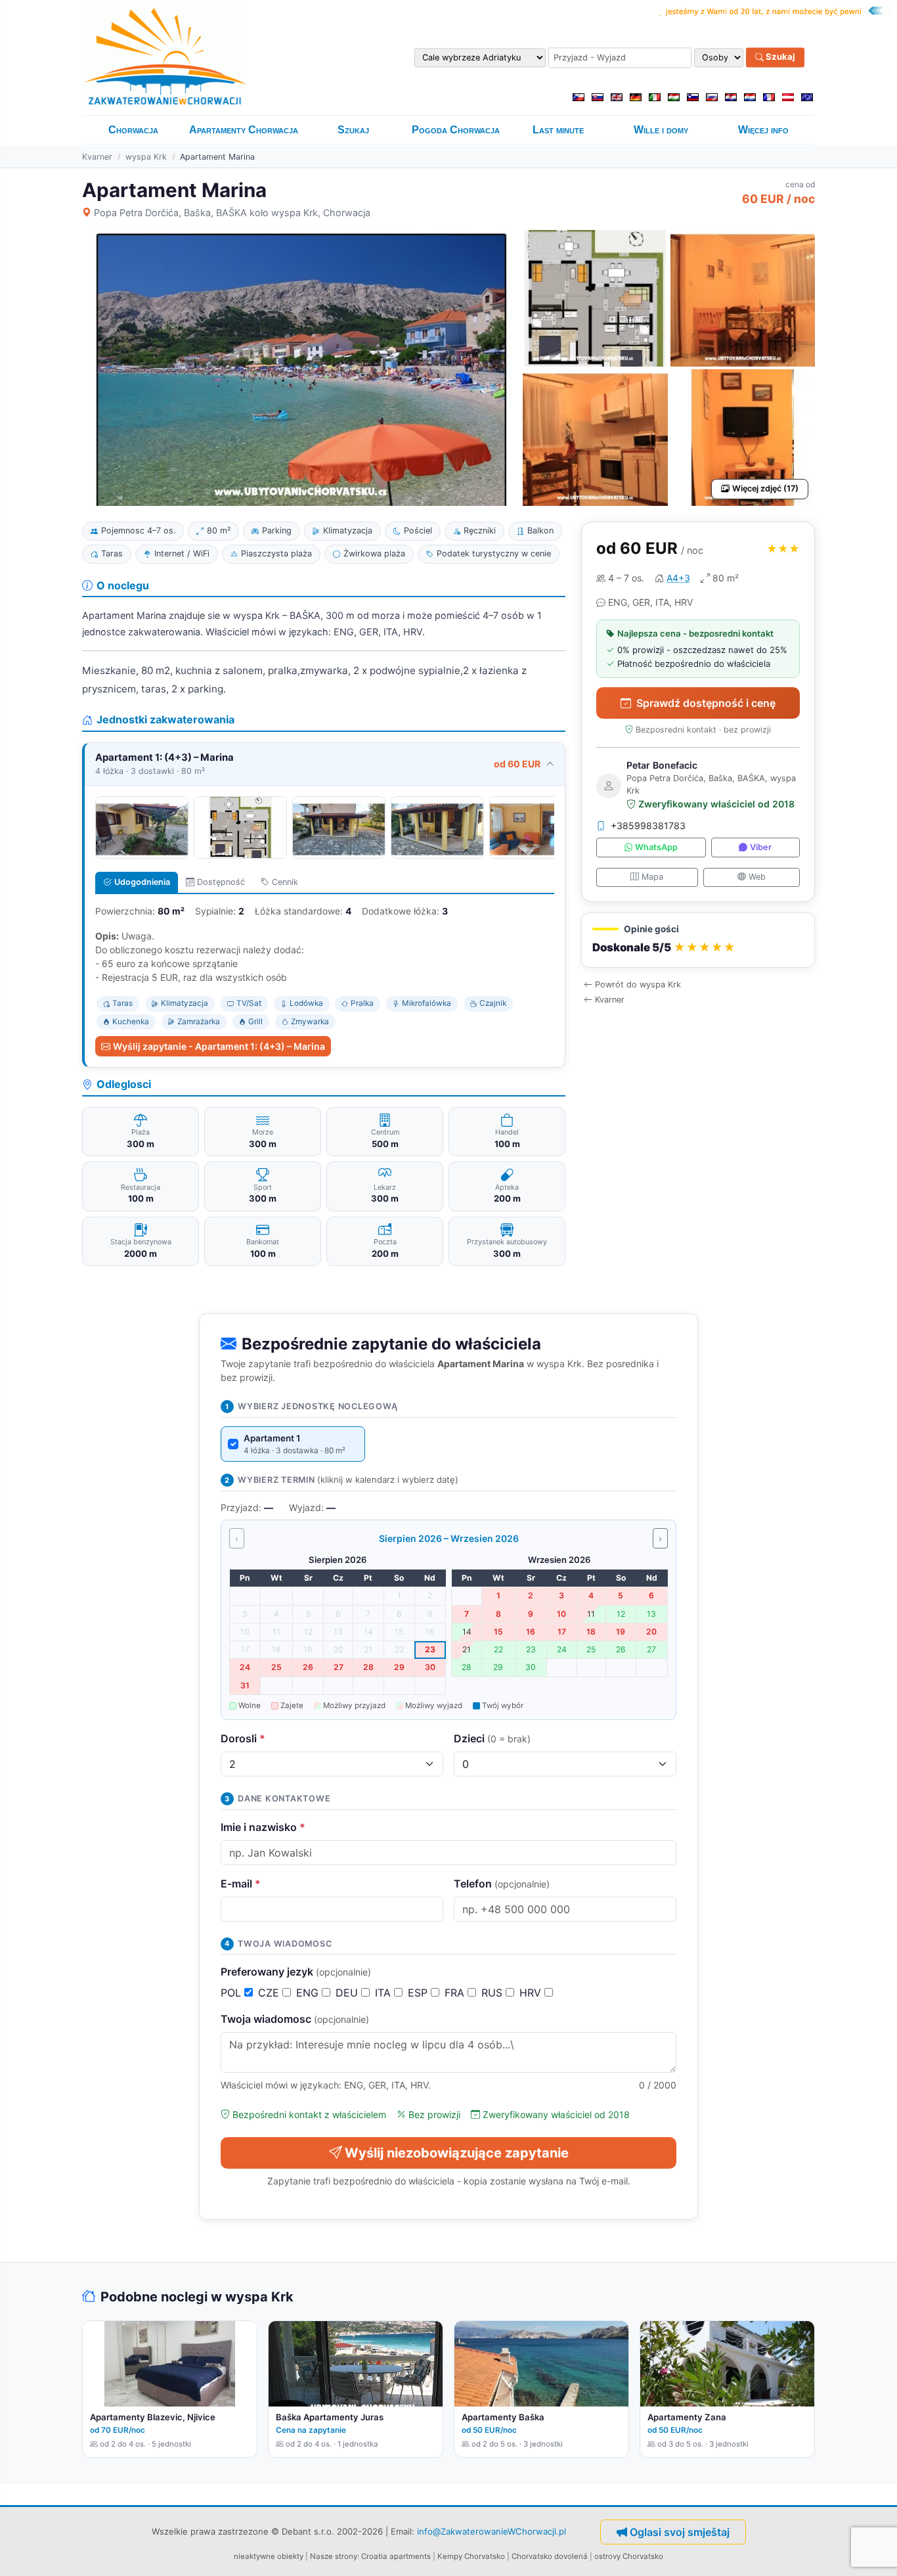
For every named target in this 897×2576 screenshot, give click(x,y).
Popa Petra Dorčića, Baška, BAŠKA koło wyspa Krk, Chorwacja (232, 213)
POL (232, 1993)
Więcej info (763, 130)
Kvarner (97, 157)
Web (757, 877)
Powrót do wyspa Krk (638, 985)
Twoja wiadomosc (295, 2019)
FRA (456, 1993)
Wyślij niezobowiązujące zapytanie (457, 2153)
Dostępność (221, 882)
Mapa (652, 877)
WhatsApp (656, 848)
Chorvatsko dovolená (550, 2556)
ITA (384, 1993)
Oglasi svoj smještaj (680, 2532)
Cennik (285, 882)
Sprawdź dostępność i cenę (706, 703)
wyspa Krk (146, 157)
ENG (309, 1993)
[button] (698, 940)
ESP (419, 1993)
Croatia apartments (396, 2556)
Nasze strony (334, 2556)
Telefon (502, 1884)
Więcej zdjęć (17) (765, 488)
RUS (493, 1993)
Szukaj (779, 57)
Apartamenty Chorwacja (244, 130)
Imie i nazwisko (263, 1827)
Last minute (558, 130)
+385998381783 (648, 826)
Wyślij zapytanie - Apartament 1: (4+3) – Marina (219, 1046)
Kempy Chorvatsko (471, 2556)
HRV (532, 1993)
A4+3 (678, 578)
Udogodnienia (142, 882)
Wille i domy (661, 130)
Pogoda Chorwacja (456, 130)
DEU (348, 1993)
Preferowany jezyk (296, 1972)
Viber (761, 848)
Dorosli (243, 1738)
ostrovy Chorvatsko (629, 2556)
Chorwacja (133, 130)
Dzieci (492, 1738)
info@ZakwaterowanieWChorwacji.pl (492, 2531)
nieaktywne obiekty (269, 2556)
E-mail (241, 1884)
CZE (270, 1993)
